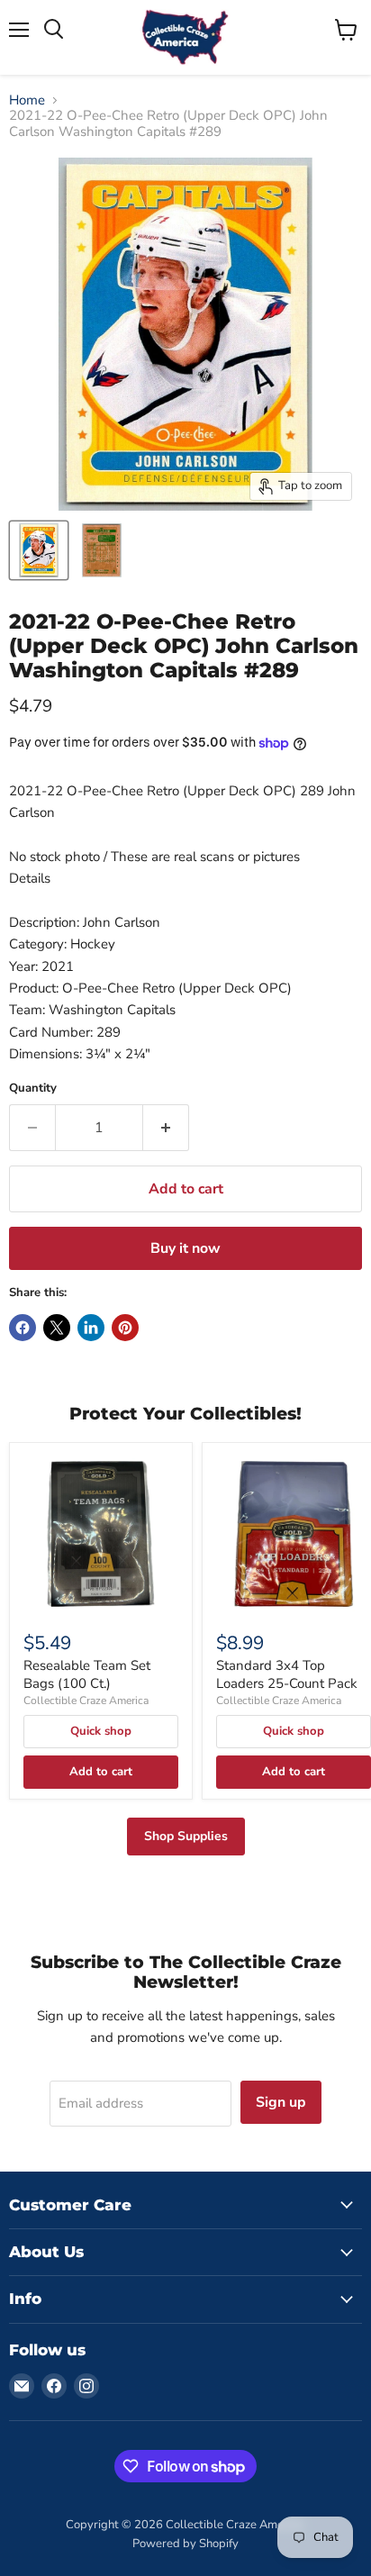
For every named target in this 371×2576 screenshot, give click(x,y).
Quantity (33, 1088)
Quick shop (101, 1731)
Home (27, 100)
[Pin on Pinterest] (125, 1328)
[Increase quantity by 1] (166, 1128)
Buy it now (185, 1248)
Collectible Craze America (86, 1701)
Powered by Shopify (185, 2544)
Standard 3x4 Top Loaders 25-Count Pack (287, 1674)
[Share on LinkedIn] (91, 1328)
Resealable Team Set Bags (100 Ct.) (87, 1674)
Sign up (281, 2102)
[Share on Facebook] (23, 1328)
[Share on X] (57, 1328)
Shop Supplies (186, 1836)
